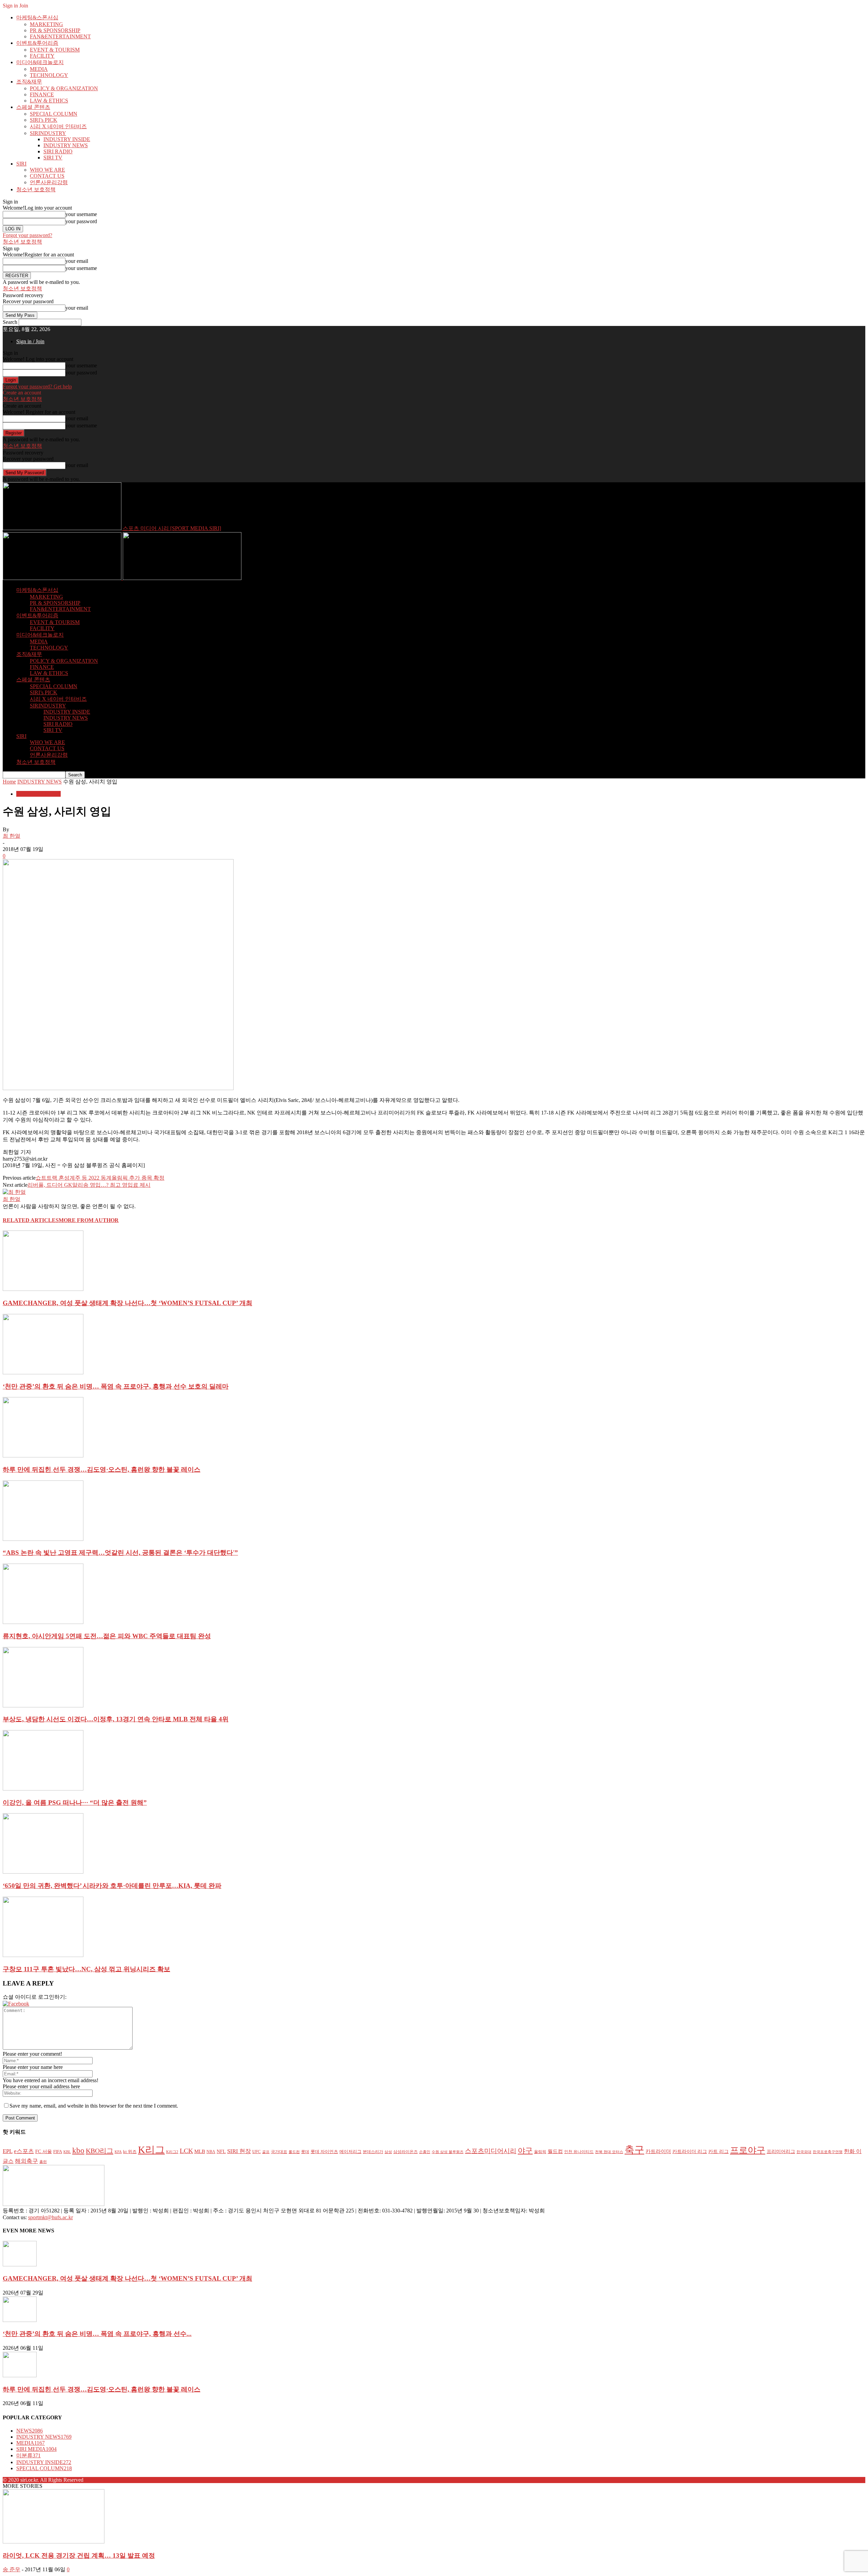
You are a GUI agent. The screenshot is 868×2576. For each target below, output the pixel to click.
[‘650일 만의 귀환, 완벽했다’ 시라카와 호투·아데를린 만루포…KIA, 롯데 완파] (43, 1872)
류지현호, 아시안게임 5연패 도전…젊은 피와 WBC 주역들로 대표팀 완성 (107, 1636)
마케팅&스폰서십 (37, 17)
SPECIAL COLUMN (54, 114)
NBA (211, 2152)
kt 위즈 (130, 2152)
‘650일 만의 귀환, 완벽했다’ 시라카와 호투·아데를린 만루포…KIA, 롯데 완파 (112, 1886)
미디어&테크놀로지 (40, 62)
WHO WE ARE (47, 170)
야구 (525, 2151)
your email (77, 261)
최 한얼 (12, 836)
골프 (266, 2152)
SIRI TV (53, 158)
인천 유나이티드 (579, 2152)
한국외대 (804, 2152)
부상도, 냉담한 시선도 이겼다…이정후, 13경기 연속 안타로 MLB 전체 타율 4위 (116, 1719)
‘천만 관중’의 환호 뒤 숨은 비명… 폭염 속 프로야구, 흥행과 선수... (97, 2334)
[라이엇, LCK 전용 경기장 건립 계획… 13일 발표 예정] (54, 2542)
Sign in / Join (30, 341)
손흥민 (425, 2152)
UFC (257, 2152)
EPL (8, 2151)
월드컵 (555, 2151)
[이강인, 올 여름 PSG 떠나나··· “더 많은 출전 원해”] (43, 1789)
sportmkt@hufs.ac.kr (51, 2217)
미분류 (28, 2455)
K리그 (151, 2150)
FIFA (58, 2152)
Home (9, 782)
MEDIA (39, 69)
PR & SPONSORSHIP (55, 30)
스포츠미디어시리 (491, 2151)
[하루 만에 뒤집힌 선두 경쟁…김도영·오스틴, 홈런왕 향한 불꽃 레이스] (43, 1456)
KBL (67, 2152)
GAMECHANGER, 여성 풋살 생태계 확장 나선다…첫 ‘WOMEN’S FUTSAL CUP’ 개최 (127, 1303)
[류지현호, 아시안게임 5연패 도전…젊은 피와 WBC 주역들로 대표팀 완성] (43, 1622)
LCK (186, 2151)
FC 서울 (44, 2152)
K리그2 (172, 2152)
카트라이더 (658, 2151)
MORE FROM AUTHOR (89, 1220)
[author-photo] (14, 1192)
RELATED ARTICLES (31, 1220)
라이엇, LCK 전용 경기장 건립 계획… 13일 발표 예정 (79, 2555)
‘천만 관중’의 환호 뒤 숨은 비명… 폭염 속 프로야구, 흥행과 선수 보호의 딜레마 (116, 1386)
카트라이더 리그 (690, 2151)
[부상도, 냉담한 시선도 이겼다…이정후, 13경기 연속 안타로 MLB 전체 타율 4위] (43, 1706)
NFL (221, 2151)
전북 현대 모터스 (609, 2152)
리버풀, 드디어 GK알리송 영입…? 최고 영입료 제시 (89, 1185)
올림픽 (540, 2152)
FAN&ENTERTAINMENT (60, 36)
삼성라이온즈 (406, 2152)
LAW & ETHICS (49, 101)
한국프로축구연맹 (828, 2152)
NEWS (29, 2431)
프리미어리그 (781, 2151)
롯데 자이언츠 (324, 2152)
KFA (118, 2152)
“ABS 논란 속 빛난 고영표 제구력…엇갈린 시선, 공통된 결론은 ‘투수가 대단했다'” (120, 1553)
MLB (200, 2151)
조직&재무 (29, 82)
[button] (16, 2004)
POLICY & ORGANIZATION (64, 88)
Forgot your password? (27, 235)
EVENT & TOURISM (55, 50)
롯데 (305, 2152)
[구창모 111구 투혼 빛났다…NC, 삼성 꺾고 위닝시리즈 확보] (43, 1955)
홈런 (43, 2162)
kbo (78, 2151)
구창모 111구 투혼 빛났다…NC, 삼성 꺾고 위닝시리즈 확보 (86, 1969)
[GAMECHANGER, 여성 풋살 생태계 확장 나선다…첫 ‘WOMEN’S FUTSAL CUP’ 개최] (43, 1289)
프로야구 (748, 2150)
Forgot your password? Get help (37, 386)
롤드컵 (294, 2152)
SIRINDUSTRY (48, 133)
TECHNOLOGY (49, 75)
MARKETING (46, 24)
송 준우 (12, 2569)
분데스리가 (373, 2152)
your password (81, 221)
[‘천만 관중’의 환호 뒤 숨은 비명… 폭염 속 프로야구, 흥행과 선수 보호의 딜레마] (43, 1372)
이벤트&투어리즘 (37, 43)
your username (81, 214)
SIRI (21, 164)
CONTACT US (47, 176)
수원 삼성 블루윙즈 (448, 2152)
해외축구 (26, 2161)
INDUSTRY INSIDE (67, 139)
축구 (634, 2150)
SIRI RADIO (58, 151)
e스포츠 (24, 2151)
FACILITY (42, 56)
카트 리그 (718, 2152)
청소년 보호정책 (36, 189)
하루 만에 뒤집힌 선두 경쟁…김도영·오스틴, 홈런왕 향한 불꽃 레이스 (102, 1469)
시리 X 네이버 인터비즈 (58, 126)
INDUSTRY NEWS (66, 145)
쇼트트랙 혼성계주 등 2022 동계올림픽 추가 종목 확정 (100, 1178)
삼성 (388, 2152)
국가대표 (279, 2152)
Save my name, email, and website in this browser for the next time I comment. (94, 2106)
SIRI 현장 (239, 2151)
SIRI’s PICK (44, 120)
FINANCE (42, 94)
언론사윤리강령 (49, 182)
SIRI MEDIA (36, 2449)
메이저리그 (350, 2152)
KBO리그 (100, 2151)
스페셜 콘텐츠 (33, 107)
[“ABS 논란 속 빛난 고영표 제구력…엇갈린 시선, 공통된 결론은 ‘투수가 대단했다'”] (43, 1539)
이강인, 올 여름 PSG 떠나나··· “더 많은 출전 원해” (75, 1803)
